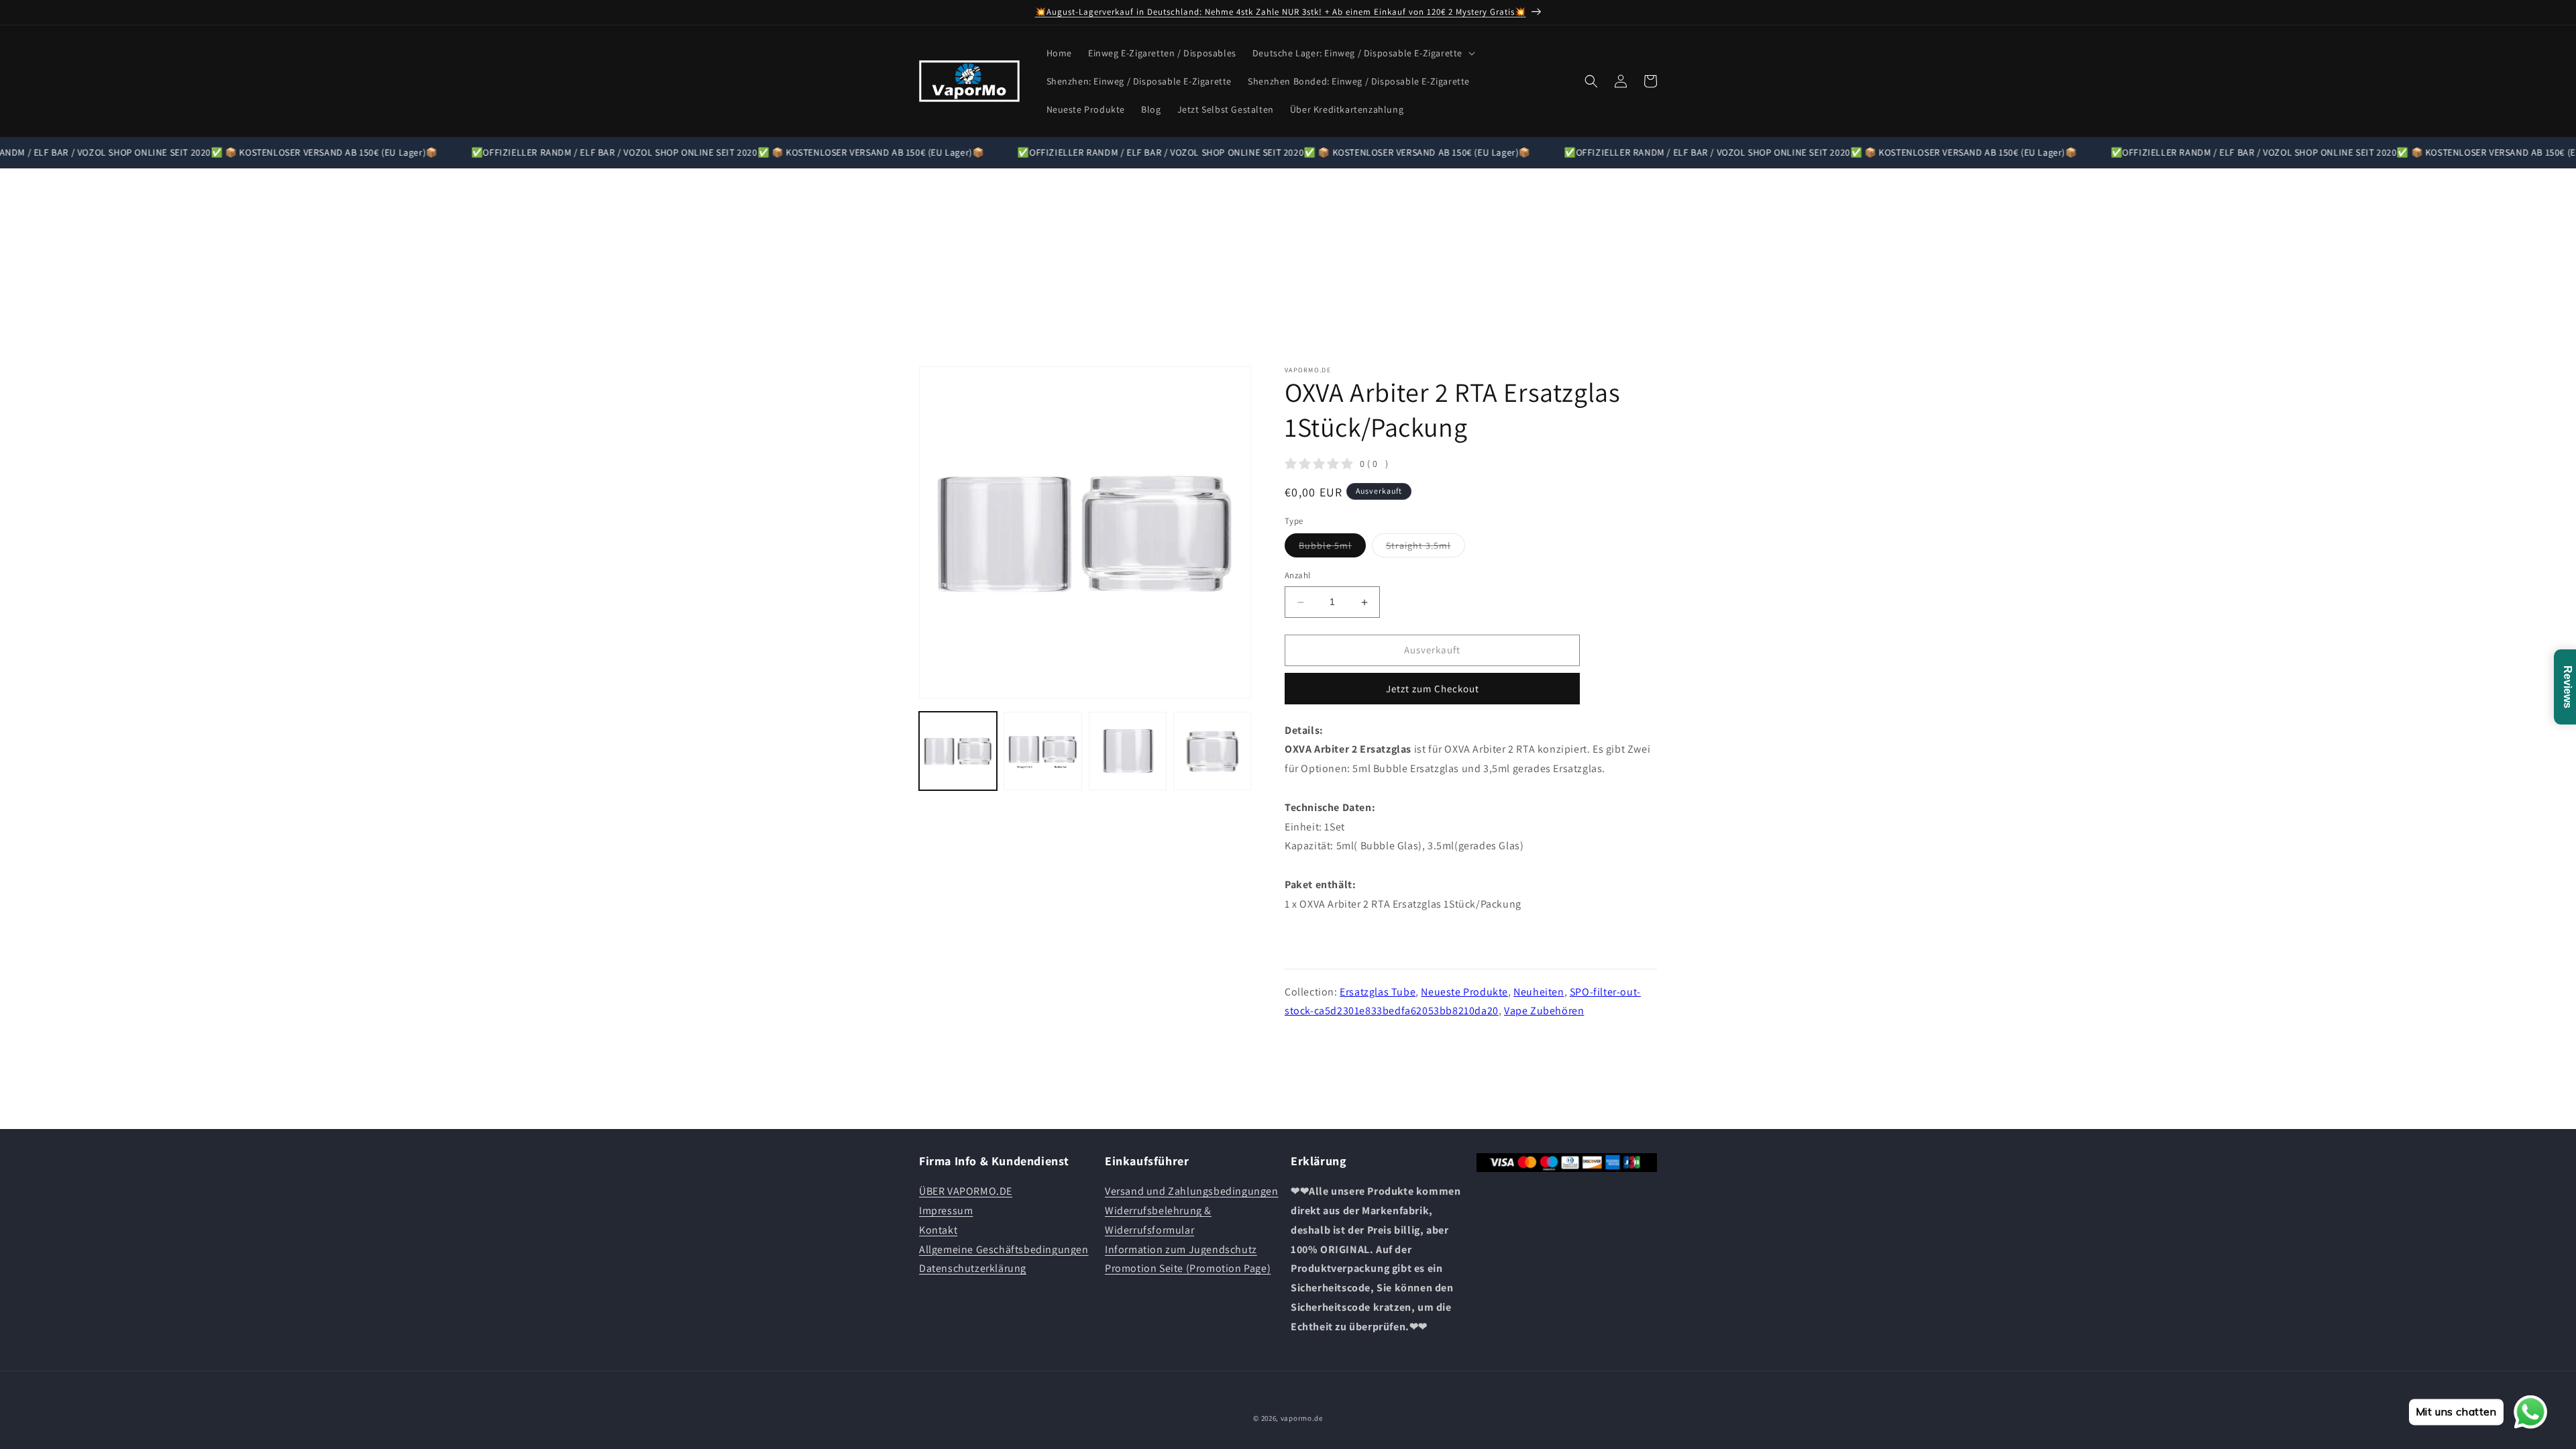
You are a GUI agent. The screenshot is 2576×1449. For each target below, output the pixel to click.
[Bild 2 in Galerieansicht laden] (1042, 751)
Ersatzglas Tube (1378, 992)
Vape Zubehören (1544, 1011)
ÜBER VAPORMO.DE (966, 1191)
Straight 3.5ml (1426, 549)
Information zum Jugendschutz (1181, 1249)
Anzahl (1297, 576)
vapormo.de (1302, 1418)
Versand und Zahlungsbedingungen (1192, 1191)
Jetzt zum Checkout (1433, 689)
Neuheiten (1539, 992)
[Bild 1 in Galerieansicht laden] (958, 751)
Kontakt (938, 1230)
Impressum (946, 1211)
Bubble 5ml (1332, 549)
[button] (1362, 53)
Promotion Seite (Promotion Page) (1188, 1268)
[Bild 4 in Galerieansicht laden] (1212, 751)
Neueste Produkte (1464, 992)
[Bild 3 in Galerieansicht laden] (1128, 751)
